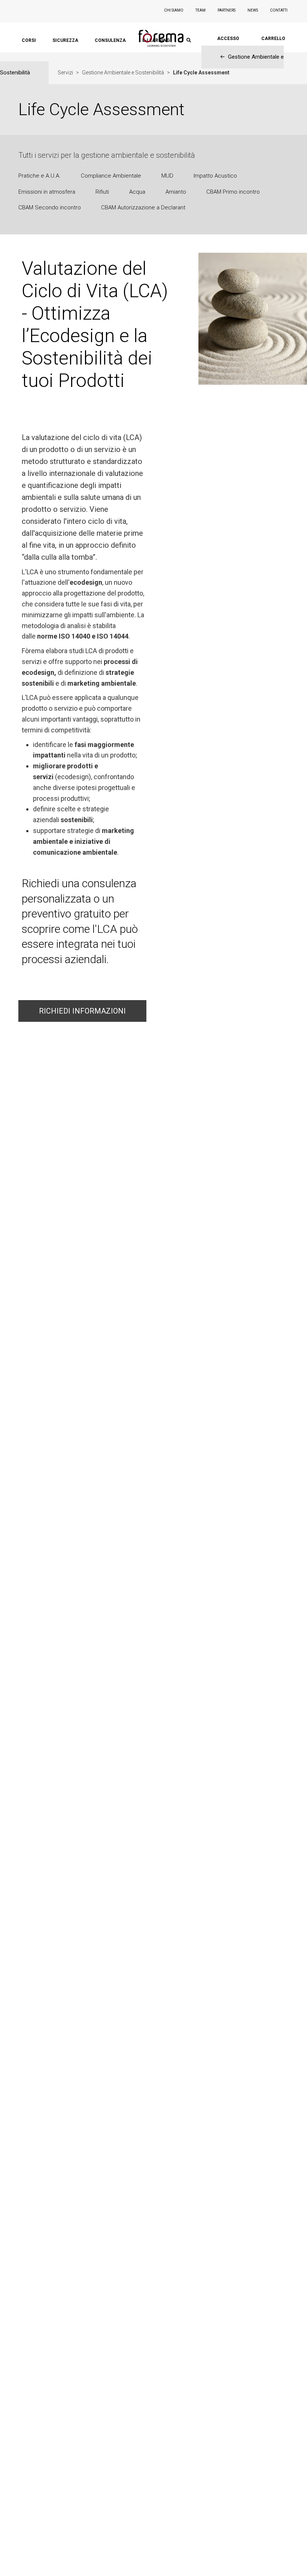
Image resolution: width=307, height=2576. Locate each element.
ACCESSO (228, 39)
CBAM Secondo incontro (50, 208)
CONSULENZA (110, 40)
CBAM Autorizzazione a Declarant (143, 208)
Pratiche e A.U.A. (39, 176)
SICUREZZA (65, 40)
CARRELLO (273, 39)
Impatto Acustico (215, 176)
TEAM (200, 10)
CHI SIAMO (174, 10)
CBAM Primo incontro (233, 192)
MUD (167, 176)
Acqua (137, 192)
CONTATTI (279, 10)
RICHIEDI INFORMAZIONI (82, 1011)
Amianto (176, 192)
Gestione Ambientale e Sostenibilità (123, 73)
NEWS (253, 10)
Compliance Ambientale (111, 176)
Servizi (65, 73)
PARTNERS (227, 10)
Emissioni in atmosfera (47, 192)
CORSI (29, 40)
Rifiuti (102, 192)
